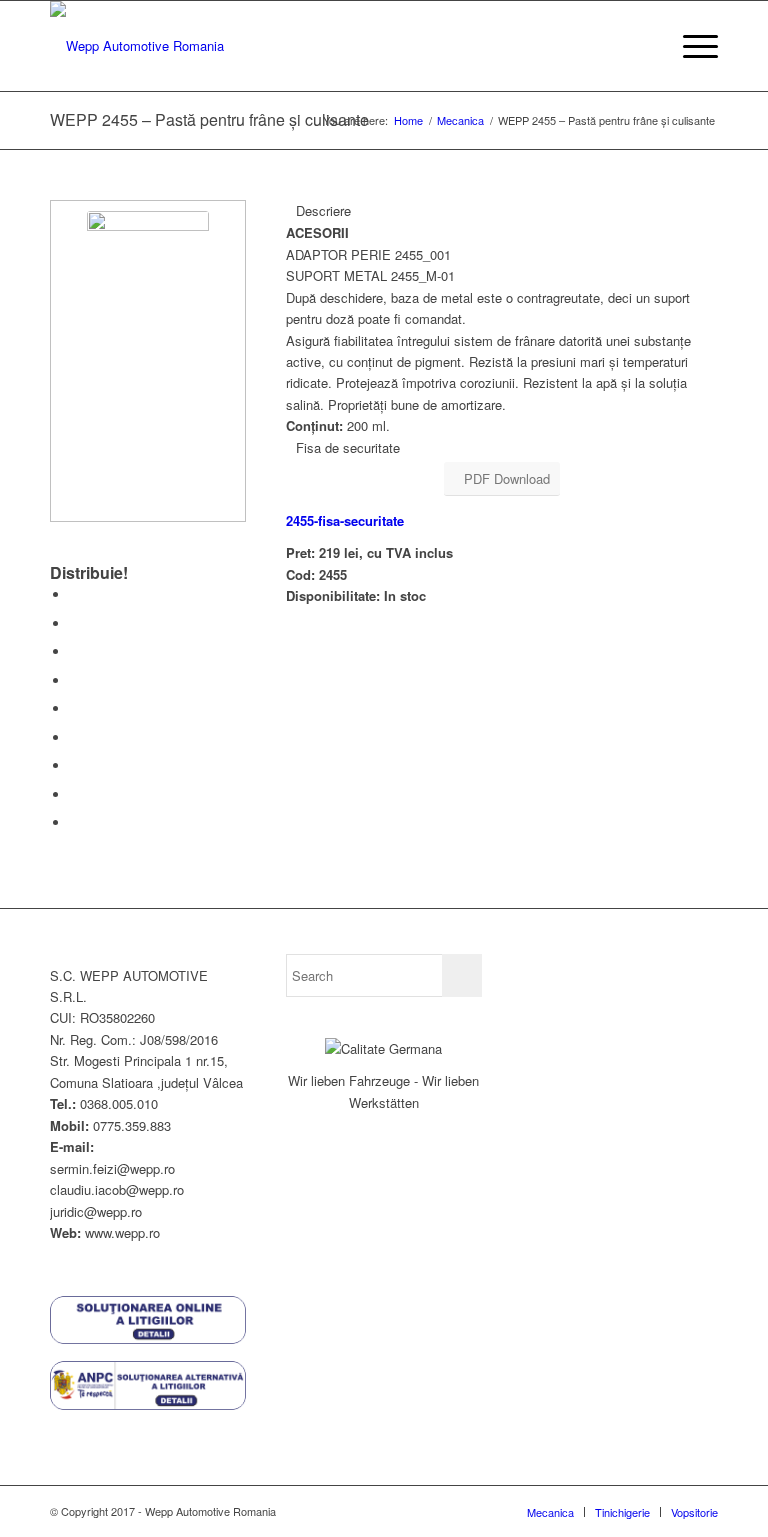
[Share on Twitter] (75, 623)
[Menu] (690, 46)
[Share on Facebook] (75, 594)
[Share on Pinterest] (75, 680)
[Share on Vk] (75, 765)
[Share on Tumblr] (75, 737)
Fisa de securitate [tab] (348, 447)
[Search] (643, 46)
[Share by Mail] (75, 822)
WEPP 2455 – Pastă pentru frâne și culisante (209, 119)
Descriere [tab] (323, 210)
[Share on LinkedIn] (75, 708)
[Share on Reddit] (75, 794)
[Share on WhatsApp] (75, 651)
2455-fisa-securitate (345, 520)
